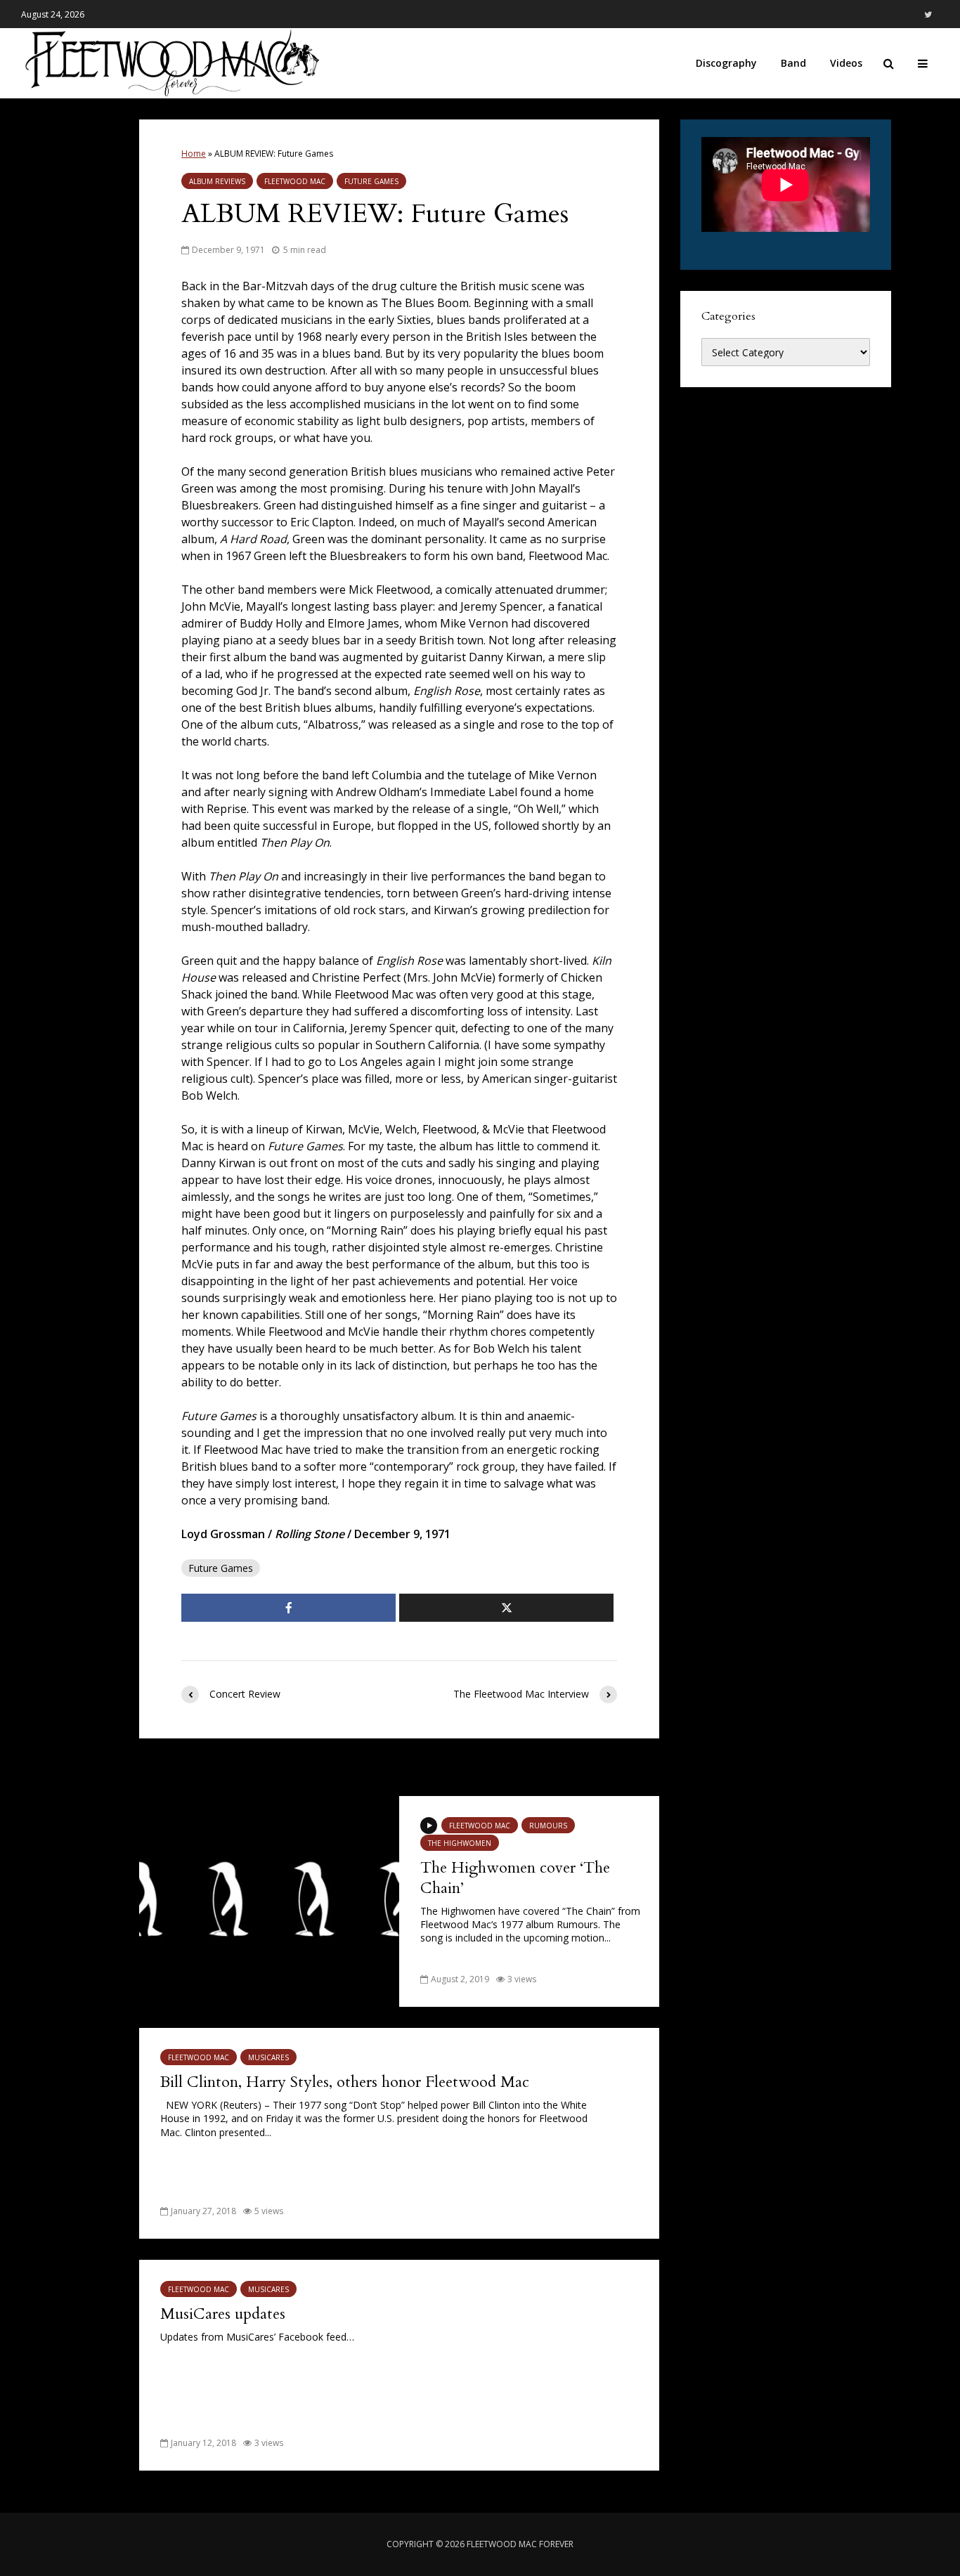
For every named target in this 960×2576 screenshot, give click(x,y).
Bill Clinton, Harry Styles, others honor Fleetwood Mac (345, 2082)
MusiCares (268, 2057)
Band (793, 63)
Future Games (371, 181)
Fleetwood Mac (295, 181)
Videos (846, 63)
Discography (726, 63)
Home (194, 154)
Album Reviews (217, 181)
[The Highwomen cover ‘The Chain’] (269, 1900)
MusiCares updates (223, 2314)
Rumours (548, 1826)
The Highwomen (460, 1843)
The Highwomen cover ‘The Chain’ (515, 1878)
